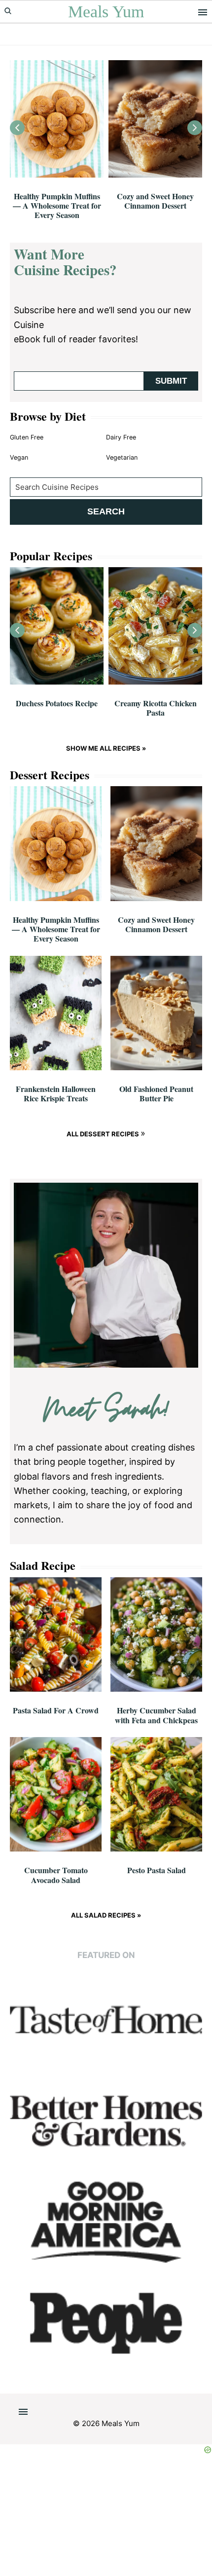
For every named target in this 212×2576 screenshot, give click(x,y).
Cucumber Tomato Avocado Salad (56, 1875)
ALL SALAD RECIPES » (106, 1915)
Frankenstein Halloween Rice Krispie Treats (56, 1093)
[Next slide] (195, 128)
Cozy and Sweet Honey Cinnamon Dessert (155, 201)
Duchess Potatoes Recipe (57, 703)
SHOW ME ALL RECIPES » (106, 748)
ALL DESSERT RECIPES (104, 1134)
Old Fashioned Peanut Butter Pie (156, 1093)
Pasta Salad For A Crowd (56, 1710)
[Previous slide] (17, 128)
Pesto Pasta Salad (157, 1870)
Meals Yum (106, 12)
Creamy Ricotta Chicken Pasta (156, 708)
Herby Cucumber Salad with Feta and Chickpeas (156, 1715)
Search (106, 511)
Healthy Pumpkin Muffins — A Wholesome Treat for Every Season (57, 205)
